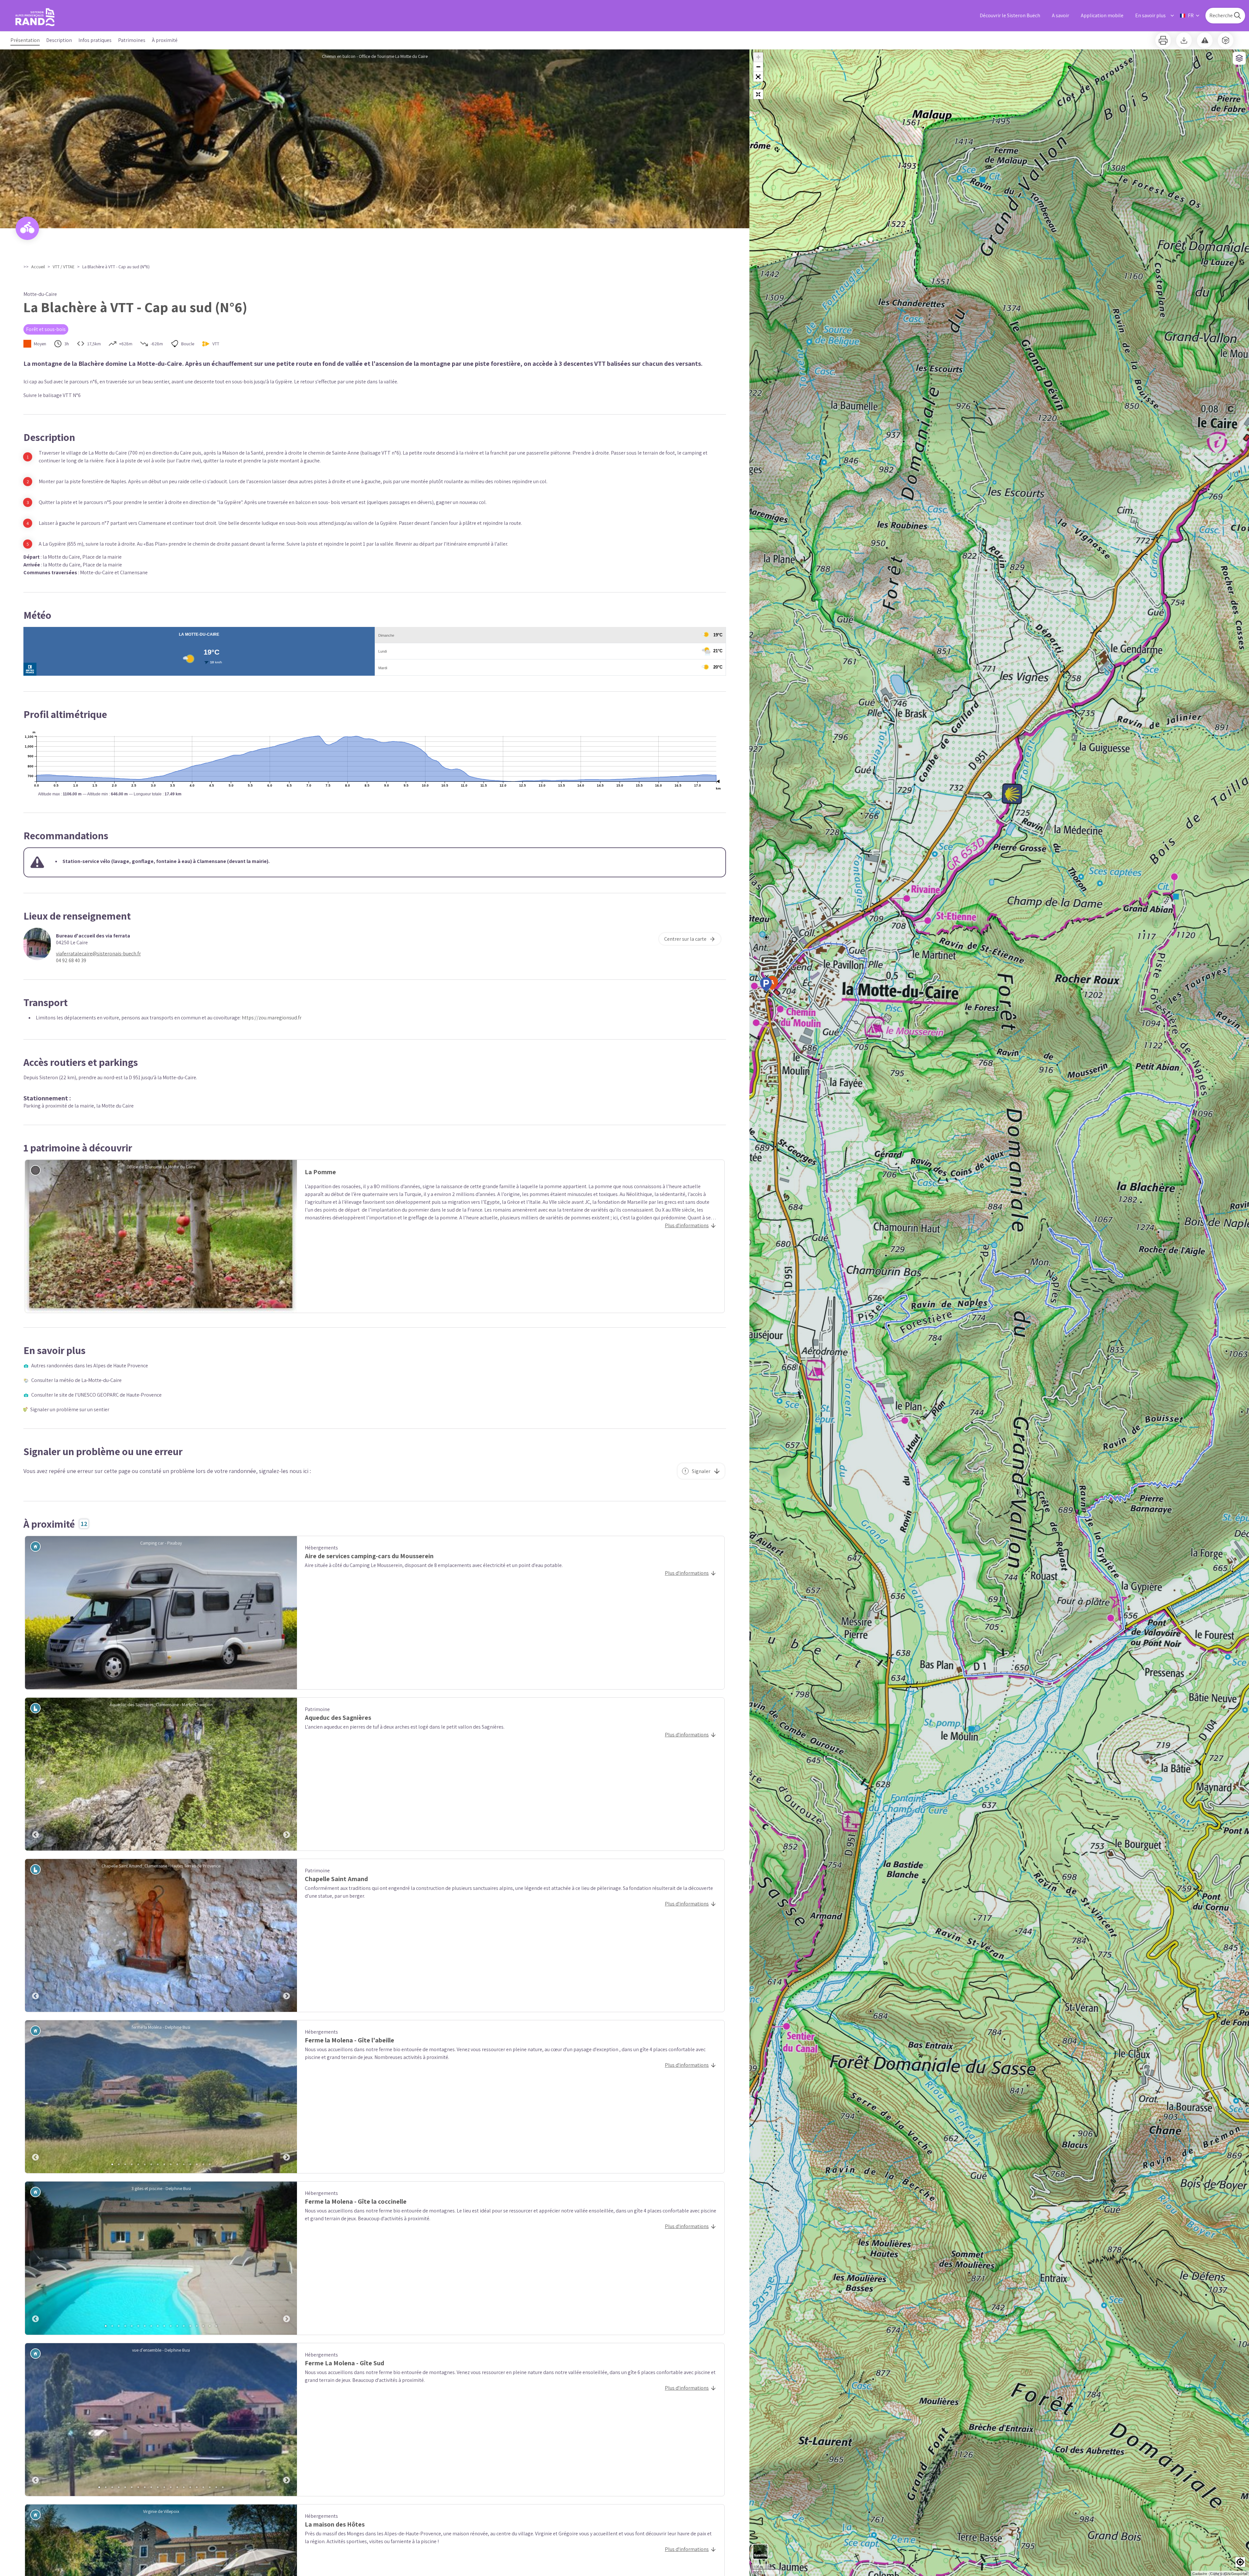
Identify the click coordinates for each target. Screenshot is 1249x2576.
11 (177, 2164)
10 (171, 2164)
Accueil (38, 267)
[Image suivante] (287, 1774)
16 (210, 2164)
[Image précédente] (35, 1774)
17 (210, 2326)
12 (184, 2164)
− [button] (758, 67)
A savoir (1061, 15)
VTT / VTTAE (64, 267)
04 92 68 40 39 (71, 960)
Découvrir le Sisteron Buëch (1010, 15)
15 (203, 2164)
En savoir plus (1150, 15)
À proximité (165, 40)
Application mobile (1102, 15)
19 (216, 2487)
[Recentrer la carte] (758, 94)
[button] (758, 77)
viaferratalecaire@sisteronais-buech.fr (98, 954)
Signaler (701, 1471)
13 (190, 2164)
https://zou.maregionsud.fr (272, 1018)
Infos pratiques (95, 40)
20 (223, 2487)
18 (216, 2326)
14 (197, 2164)
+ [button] (758, 57)
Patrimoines (132, 40)
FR (1191, 15)
